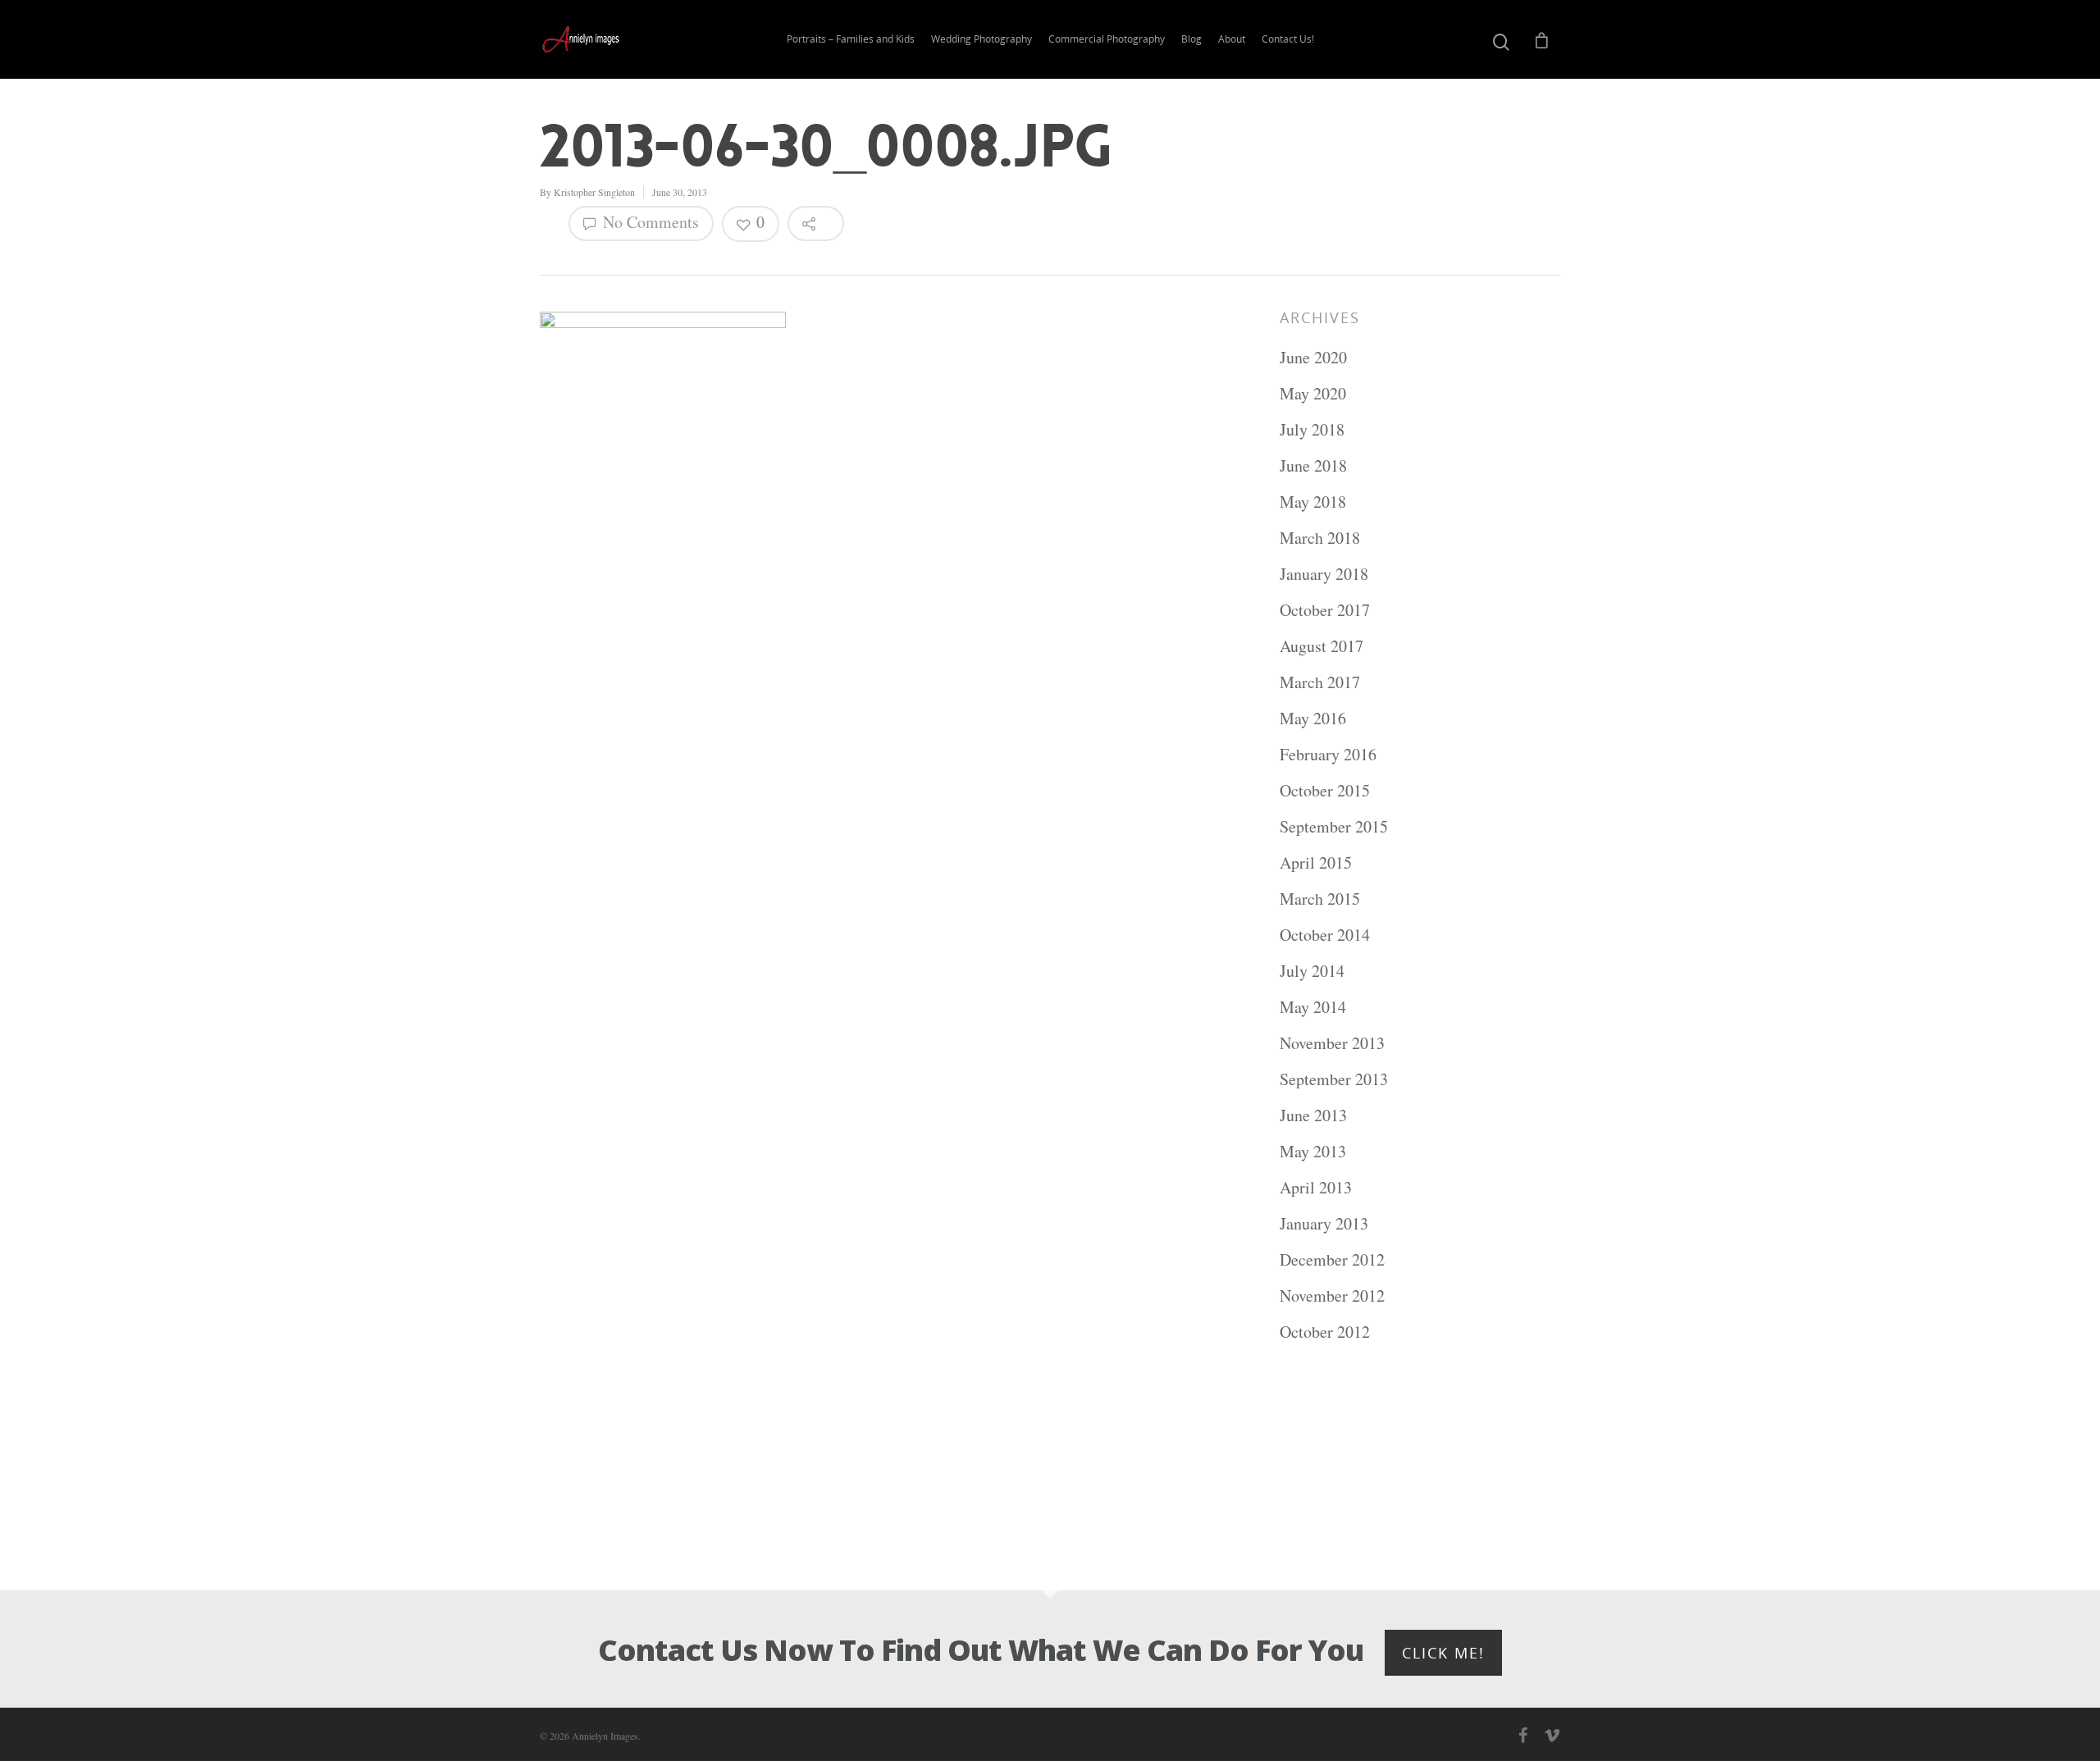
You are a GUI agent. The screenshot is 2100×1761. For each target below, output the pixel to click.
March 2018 (1320, 538)
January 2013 (1324, 1223)
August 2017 (1322, 646)
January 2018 (1324, 574)
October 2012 (1325, 1332)
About (1232, 39)
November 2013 (1332, 1043)
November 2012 (1332, 1296)
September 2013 (1334, 1079)
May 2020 (1313, 393)
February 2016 (1328, 754)
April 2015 (1316, 862)
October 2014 (1325, 935)
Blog (1192, 39)
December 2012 (1332, 1259)
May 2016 (1313, 718)
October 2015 (1325, 790)
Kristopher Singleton (594, 192)
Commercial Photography (1107, 39)
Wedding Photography (982, 39)
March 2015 (1320, 899)
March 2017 (1320, 682)
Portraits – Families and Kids (851, 39)
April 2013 (1316, 1187)
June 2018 (1313, 465)
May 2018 (1313, 502)
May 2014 (1313, 1007)
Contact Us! (1288, 39)
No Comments (649, 222)
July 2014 (1312, 971)
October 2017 (1325, 610)
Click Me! (1443, 1653)
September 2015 (1334, 826)
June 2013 (1313, 1115)
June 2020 (1313, 357)
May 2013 (1313, 1151)
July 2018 (1312, 429)
